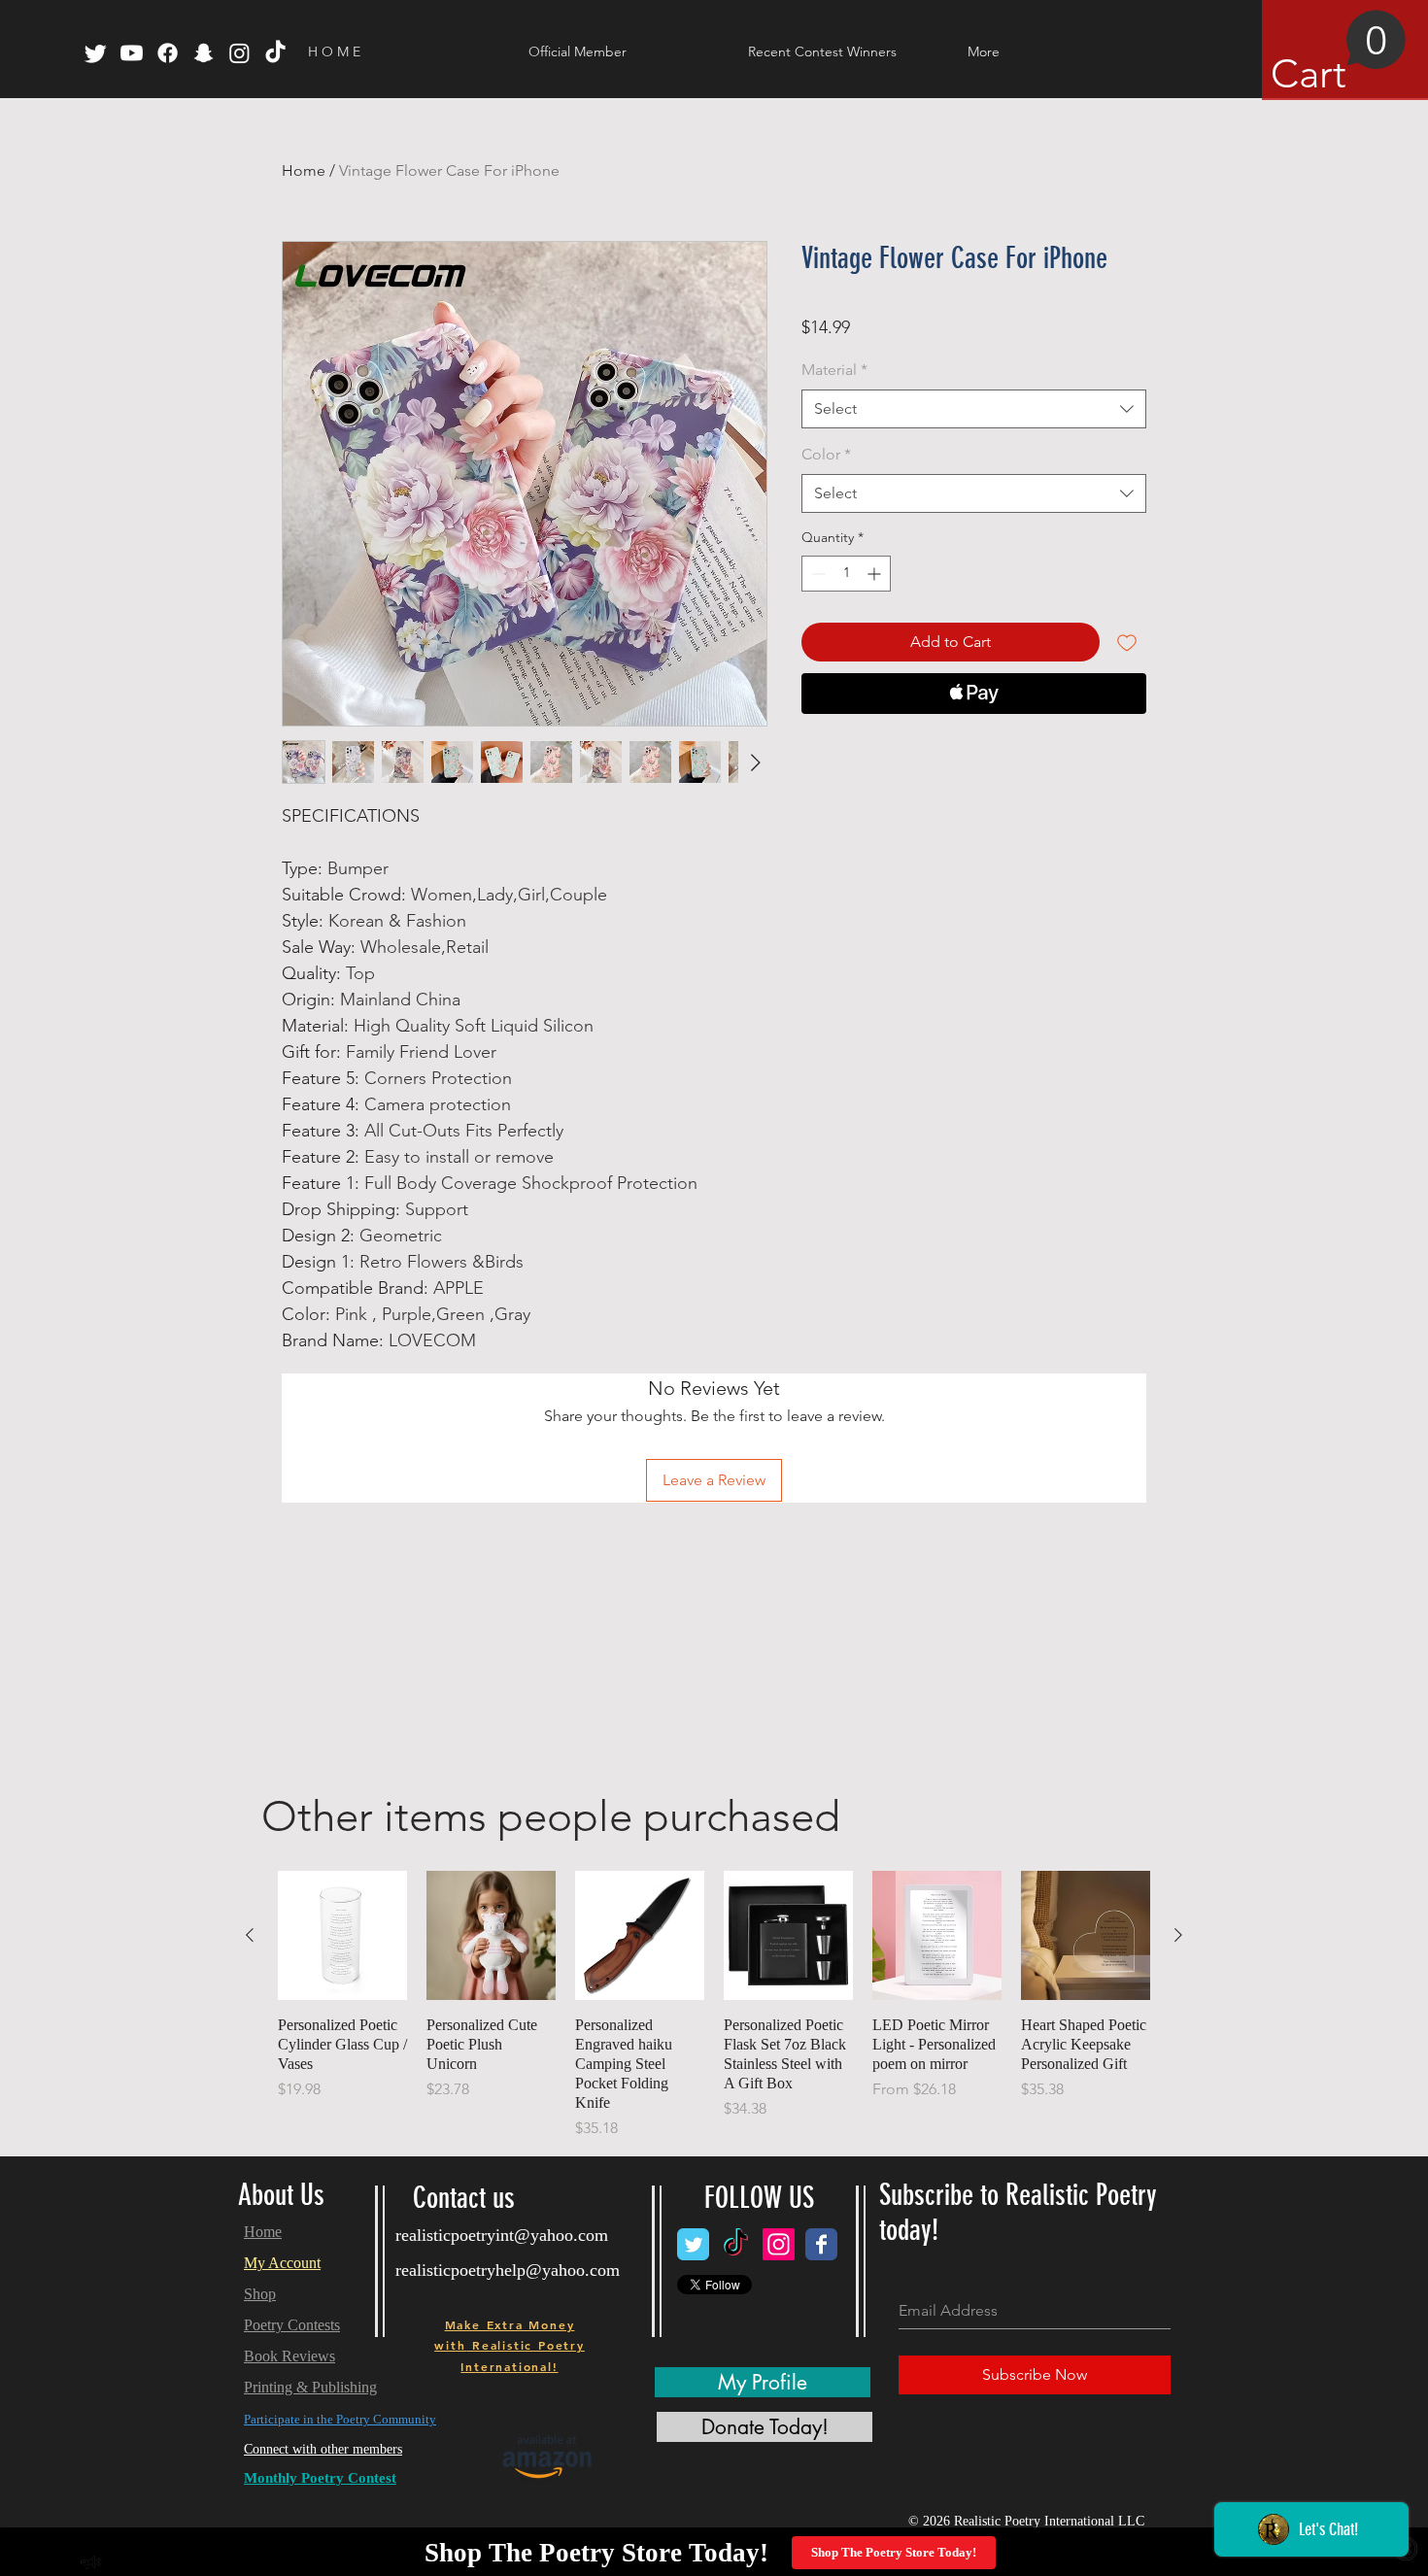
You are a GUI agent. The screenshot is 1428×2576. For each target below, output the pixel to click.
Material (834, 370)
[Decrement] (816, 574)
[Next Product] (1178, 1935)
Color (826, 454)
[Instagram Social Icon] (779, 2244)
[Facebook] (168, 53)
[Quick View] (342, 1935)
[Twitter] (96, 53)
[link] (1339, 53)
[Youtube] (132, 53)
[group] (714, 2005)
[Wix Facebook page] (821, 2244)
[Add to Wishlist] (1127, 642)
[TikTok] (275, 53)
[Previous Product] (250, 1935)
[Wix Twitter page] (693, 2244)
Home (304, 170)
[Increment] (876, 574)
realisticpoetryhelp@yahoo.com (508, 2270)
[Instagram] (239, 53)
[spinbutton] (846, 574)
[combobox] (974, 409)
